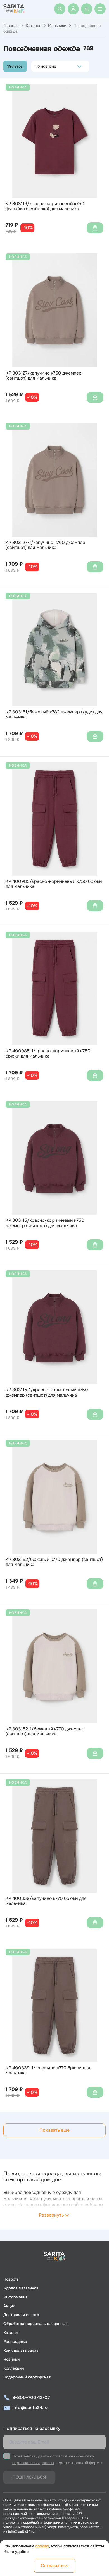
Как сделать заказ (21, 2350)
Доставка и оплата (21, 2315)
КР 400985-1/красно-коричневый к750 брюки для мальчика (48, 1054)
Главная (11, 26)
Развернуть (51, 2215)
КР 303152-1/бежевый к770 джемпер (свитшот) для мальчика (45, 1732)
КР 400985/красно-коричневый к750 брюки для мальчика (54, 884)
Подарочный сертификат (27, 2377)
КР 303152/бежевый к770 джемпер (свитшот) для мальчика (54, 1562)
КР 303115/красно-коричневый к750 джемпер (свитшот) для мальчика (45, 1223)
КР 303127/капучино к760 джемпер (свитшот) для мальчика (44, 376)
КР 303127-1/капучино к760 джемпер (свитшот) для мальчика (45, 545)
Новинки (11, 2359)
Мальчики (57, 26)
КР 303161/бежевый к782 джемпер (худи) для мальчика (54, 715)
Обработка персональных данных (35, 2324)
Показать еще (54, 2130)
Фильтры (15, 66)
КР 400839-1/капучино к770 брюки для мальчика (48, 2071)
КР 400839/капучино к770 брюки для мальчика (46, 1901)
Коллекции (14, 2368)
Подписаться (29, 2477)
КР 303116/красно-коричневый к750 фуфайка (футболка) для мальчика (45, 206)
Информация (16, 2297)
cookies (42, 2546)
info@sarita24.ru (30, 2408)
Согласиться (55, 2566)
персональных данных (33, 2463)
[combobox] (36, 66)
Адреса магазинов (21, 2288)
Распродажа (15, 2341)
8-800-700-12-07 (31, 2398)
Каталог (33, 26)
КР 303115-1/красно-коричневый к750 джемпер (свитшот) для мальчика (47, 1392)
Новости (11, 2279)
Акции (9, 2306)
